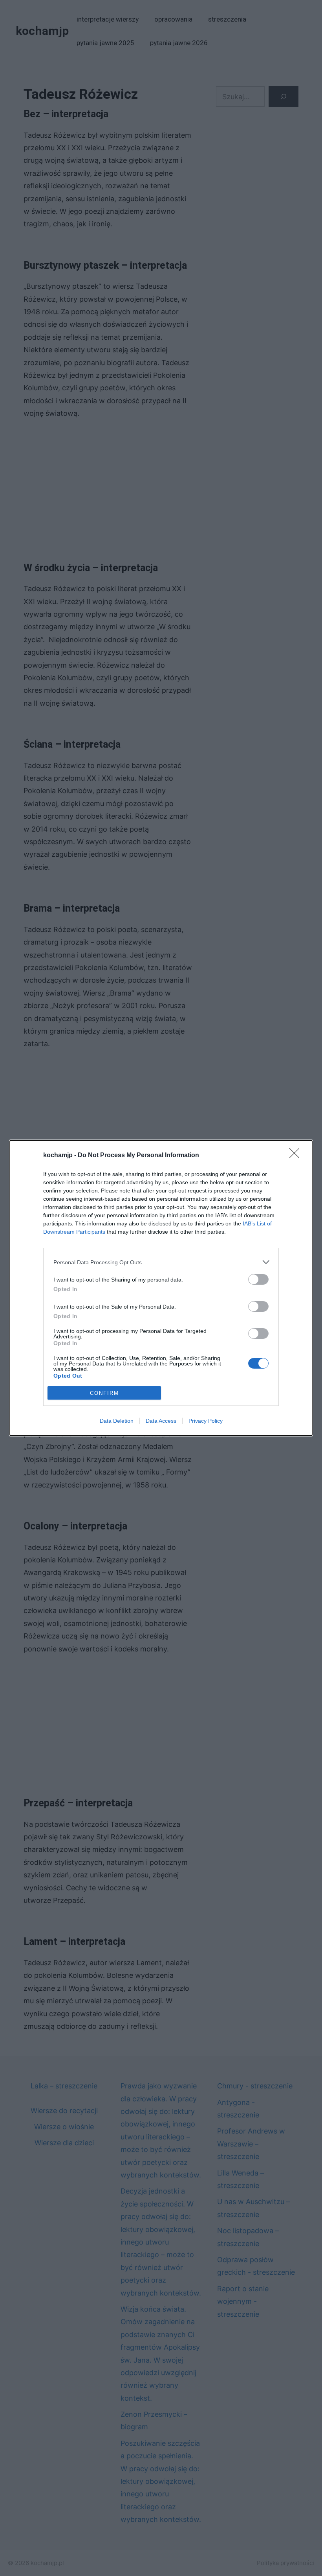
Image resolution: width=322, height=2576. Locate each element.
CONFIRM (104, 1393)
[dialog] (161, 1288)
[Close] (297, 1156)
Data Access (161, 1421)
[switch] (258, 1279)
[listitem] (161, 1262)
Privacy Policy (206, 1421)
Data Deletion (117, 1421)
